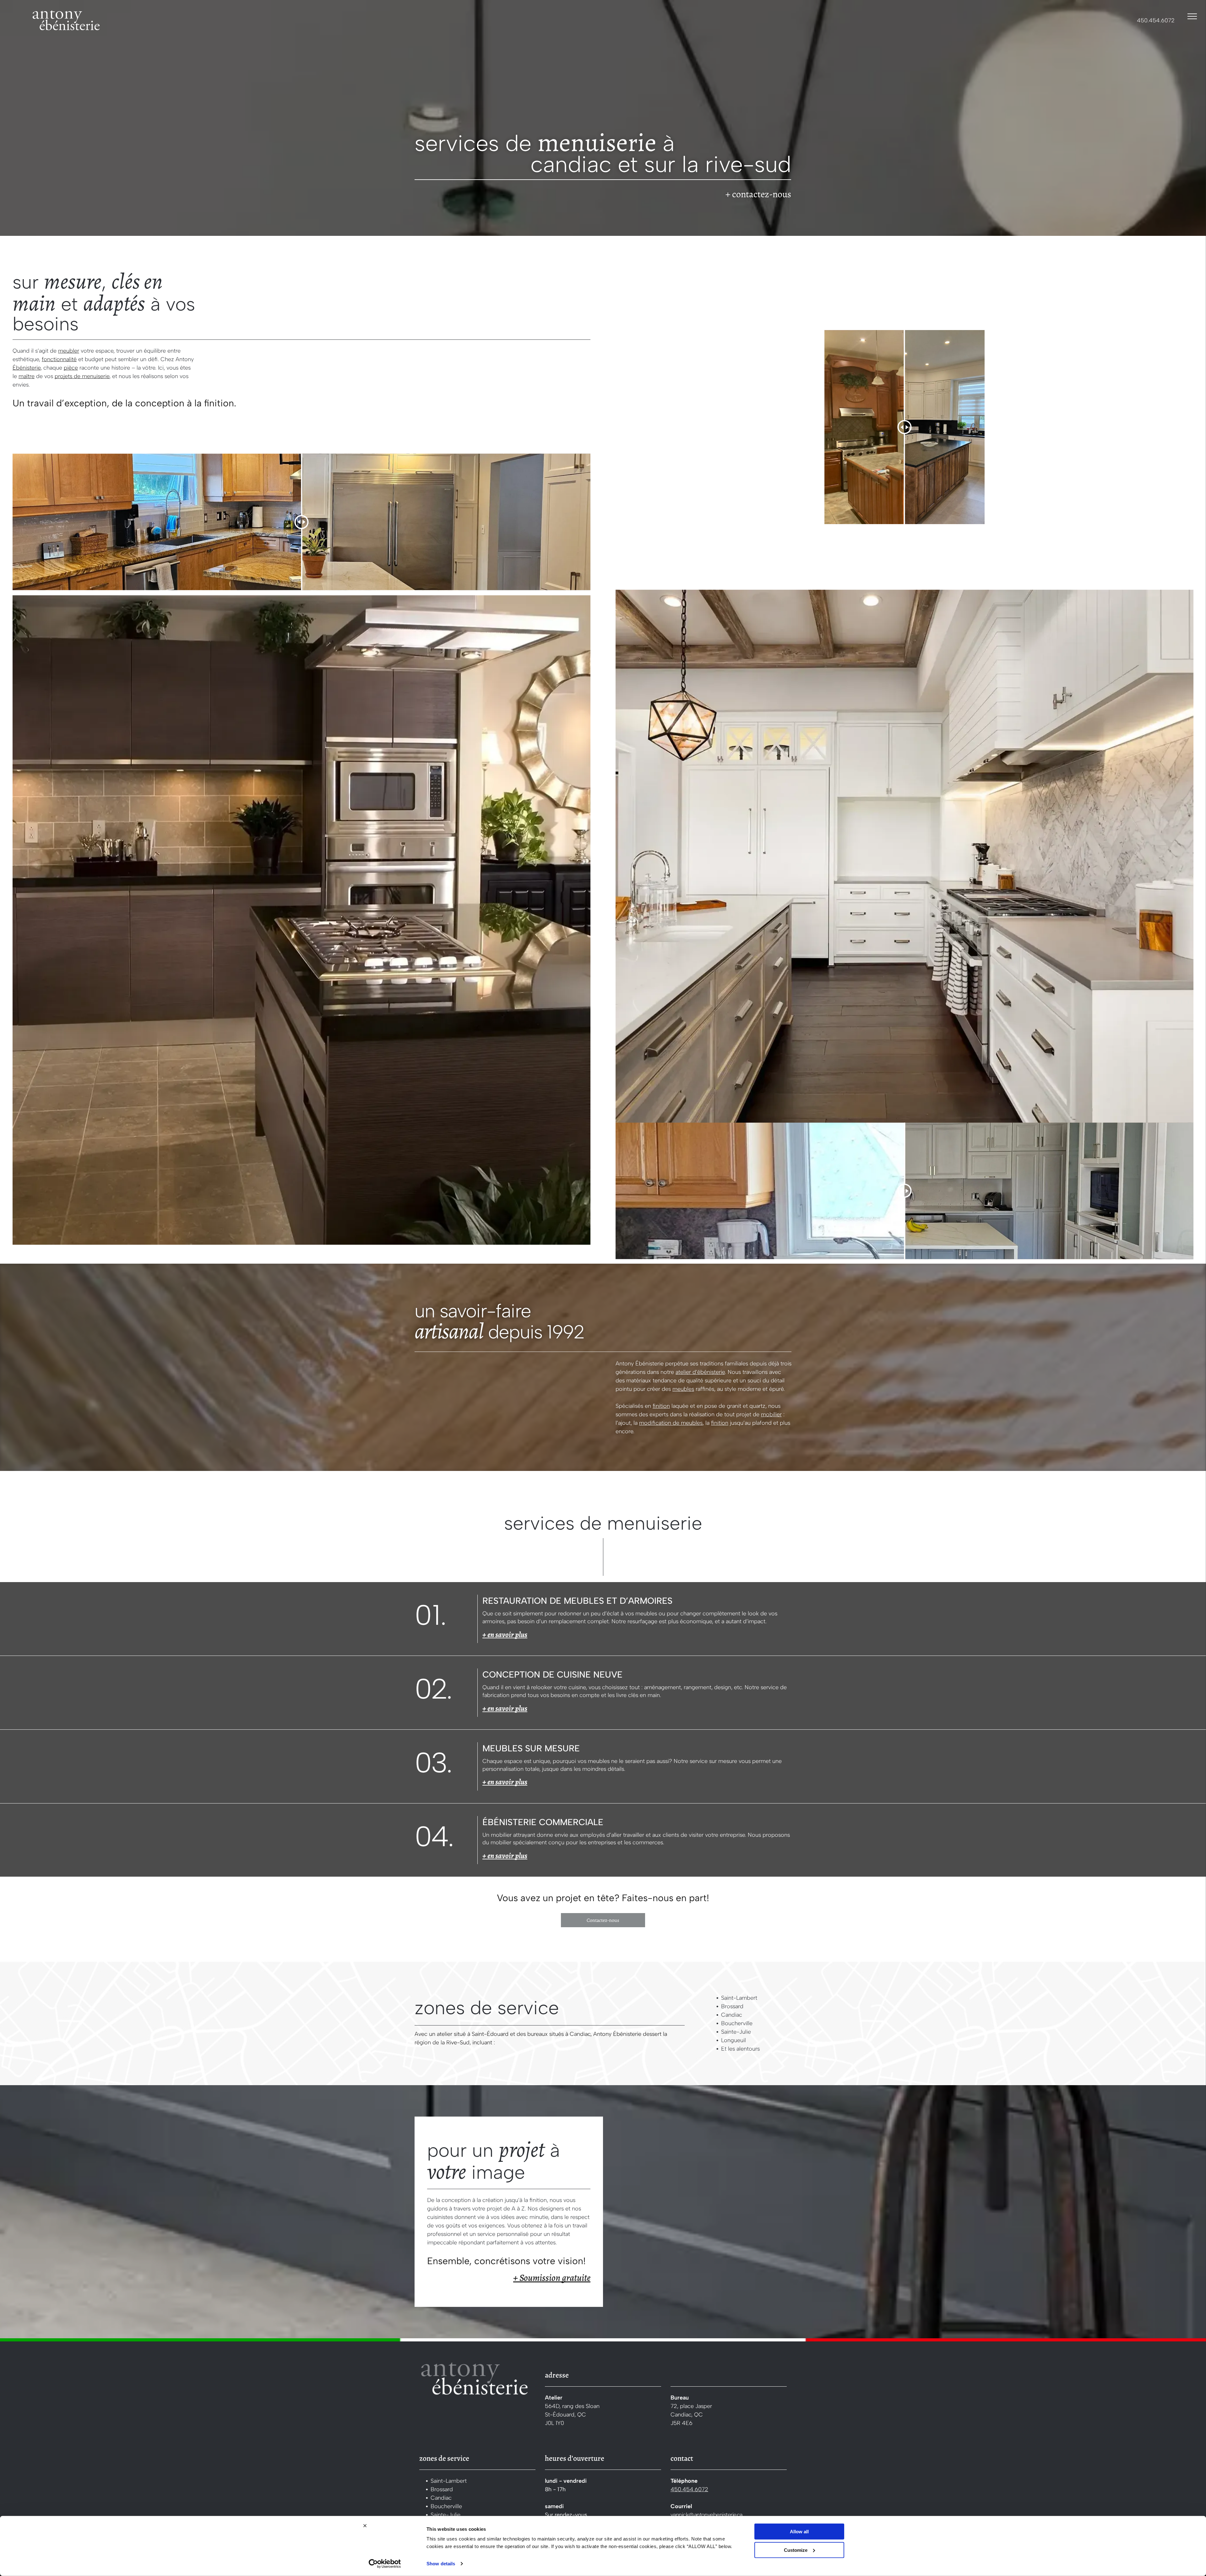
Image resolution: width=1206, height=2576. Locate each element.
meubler (69, 351)
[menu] (1192, 16)
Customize (796, 2550)
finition (661, 1406)
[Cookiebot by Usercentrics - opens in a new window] (385, 2564)
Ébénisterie (27, 368)
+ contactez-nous (758, 194)
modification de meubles (671, 1423)
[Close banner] (365, 2526)
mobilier (771, 1414)
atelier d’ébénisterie (700, 1372)
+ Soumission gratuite (552, 2278)
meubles (683, 1389)
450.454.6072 (1156, 20)
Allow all (799, 2532)
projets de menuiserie (82, 376)
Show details (441, 2564)
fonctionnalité (59, 359)
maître (27, 376)
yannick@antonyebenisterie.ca (706, 2515)
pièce (71, 368)
